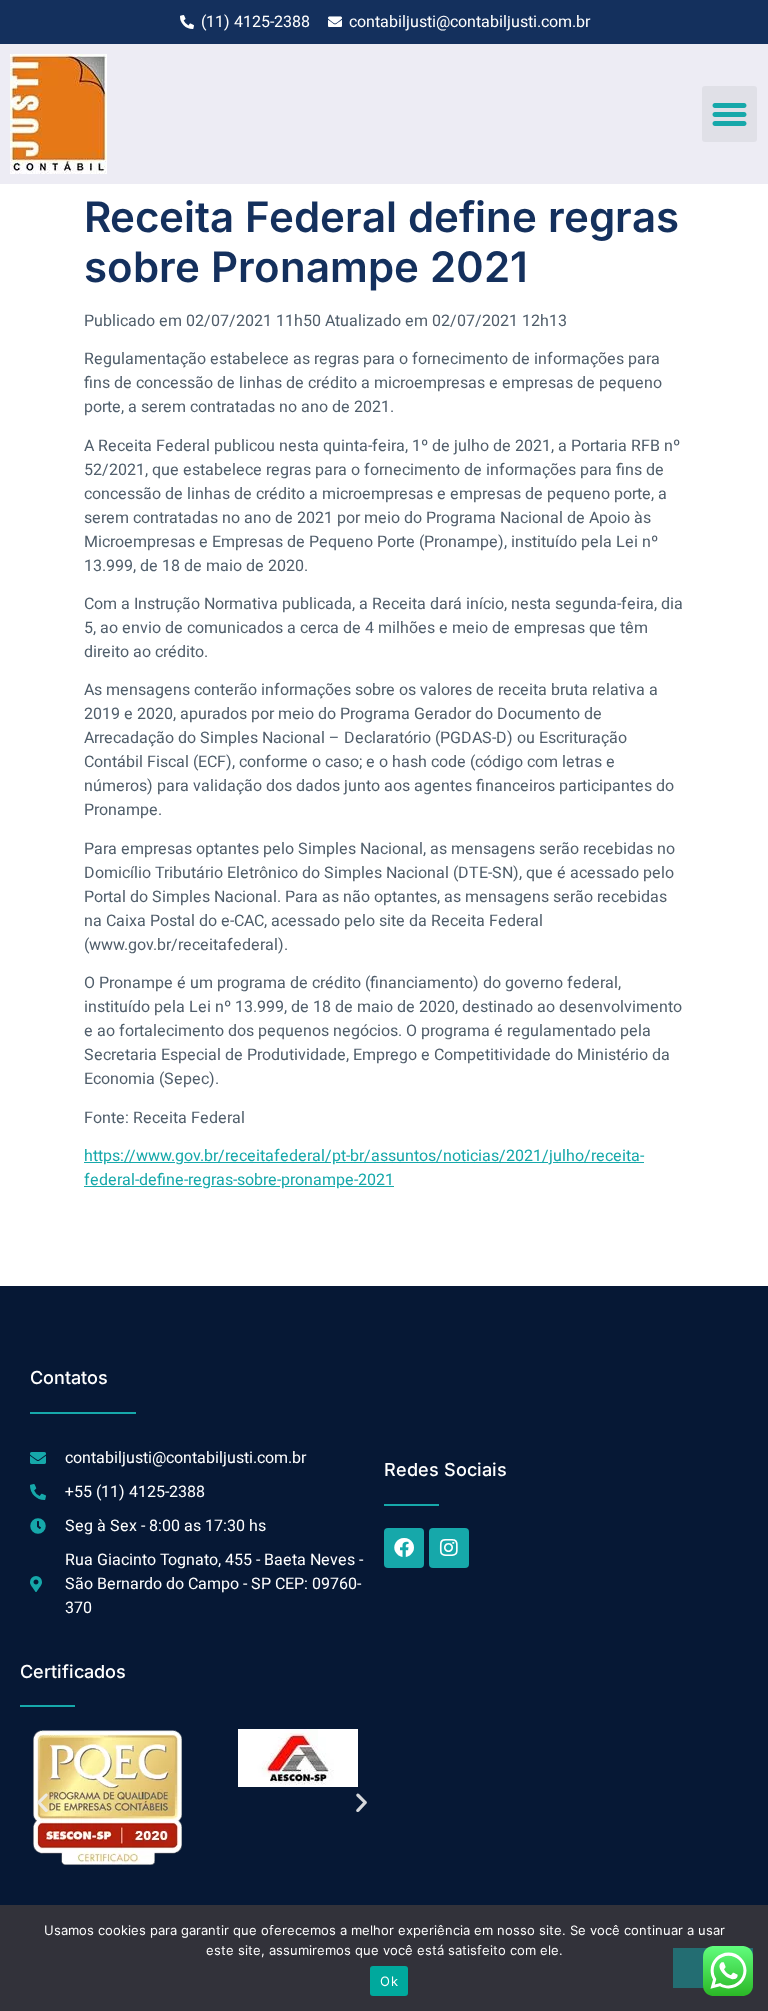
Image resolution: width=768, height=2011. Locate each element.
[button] (730, 114)
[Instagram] (449, 1548)
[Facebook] (404, 1548)
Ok (389, 1981)
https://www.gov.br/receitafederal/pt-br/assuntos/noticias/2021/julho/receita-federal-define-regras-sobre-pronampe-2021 (364, 1168)
